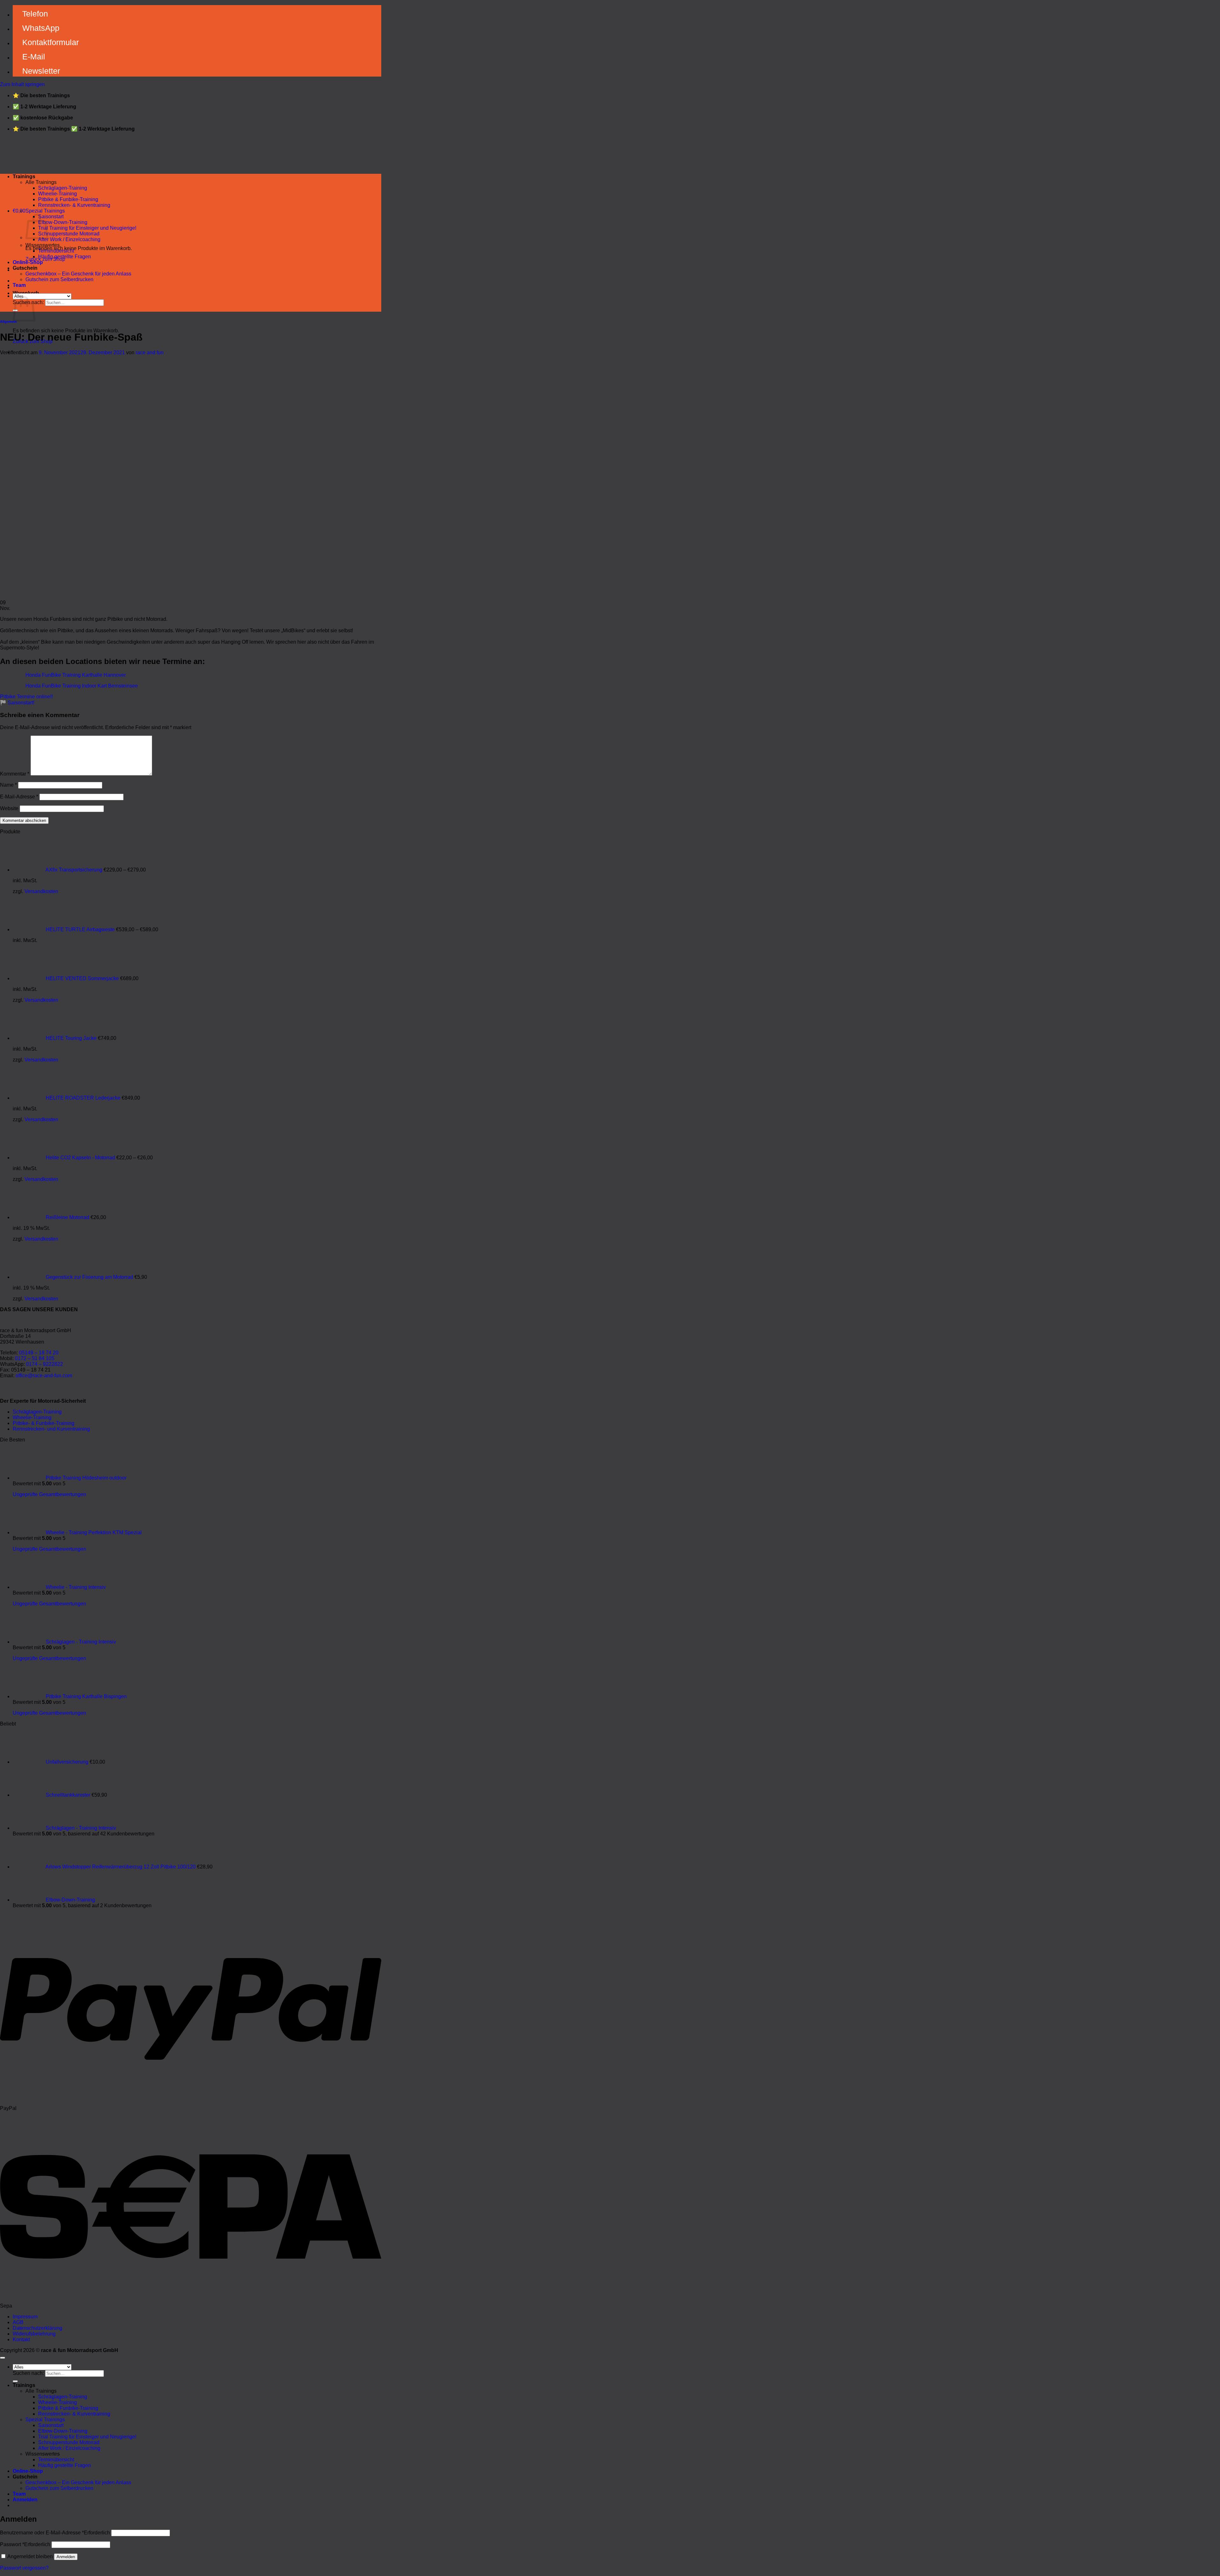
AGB (18, 2322)
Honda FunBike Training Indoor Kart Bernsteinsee (82, 686)
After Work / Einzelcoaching (69, 239)
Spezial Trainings (45, 211)
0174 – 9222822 (44, 1364)
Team (19, 285)
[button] (19, 211)
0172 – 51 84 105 (35, 1358)
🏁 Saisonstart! (17, 703)
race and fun (150, 353)
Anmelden (66, 2557)
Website (9, 808)
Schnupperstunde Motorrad (69, 234)
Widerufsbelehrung (34, 2334)
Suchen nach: (28, 2373)
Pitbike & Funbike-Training (68, 199)
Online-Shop (28, 262)
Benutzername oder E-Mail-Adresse (55, 2533)
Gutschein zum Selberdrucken (59, 279)
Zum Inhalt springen (22, 84)
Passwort (25, 2544)
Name (8, 785)
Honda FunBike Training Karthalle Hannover (76, 675)
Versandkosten (41, 891)
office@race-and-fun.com (44, 1376)
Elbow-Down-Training (63, 222)
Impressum (25, 2317)
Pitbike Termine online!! (26, 697)
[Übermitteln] (15, 2381)
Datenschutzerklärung (37, 2328)
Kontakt (21, 2339)
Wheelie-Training (58, 194)
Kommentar (15, 774)
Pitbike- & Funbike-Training (44, 1423)
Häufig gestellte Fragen (64, 257)
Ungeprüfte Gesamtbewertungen (49, 1494)
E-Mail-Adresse (19, 797)
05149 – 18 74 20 (39, 1353)
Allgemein (8, 322)
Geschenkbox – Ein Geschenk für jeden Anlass (78, 274)
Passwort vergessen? (24, 2568)
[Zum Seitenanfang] (3, 2358)
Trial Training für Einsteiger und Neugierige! (87, 228)
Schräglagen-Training (63, 188)
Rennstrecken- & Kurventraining (74, 205)
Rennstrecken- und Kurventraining (51, 1429)
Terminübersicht (56, 251)
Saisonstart (51, 217)
